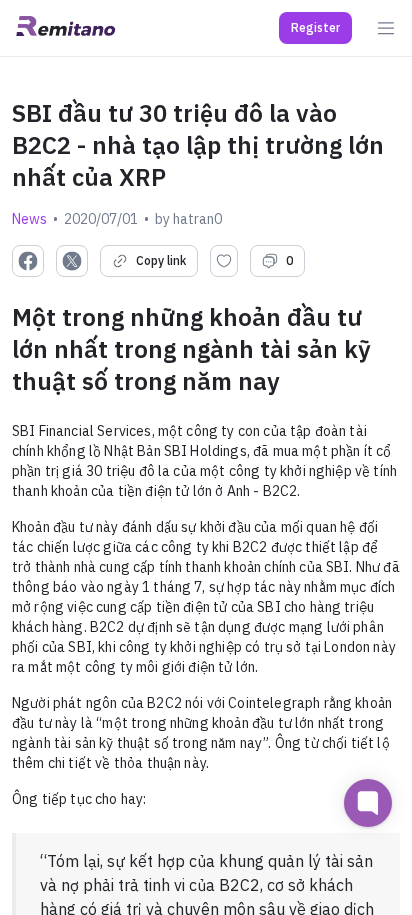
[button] (315, 28)
